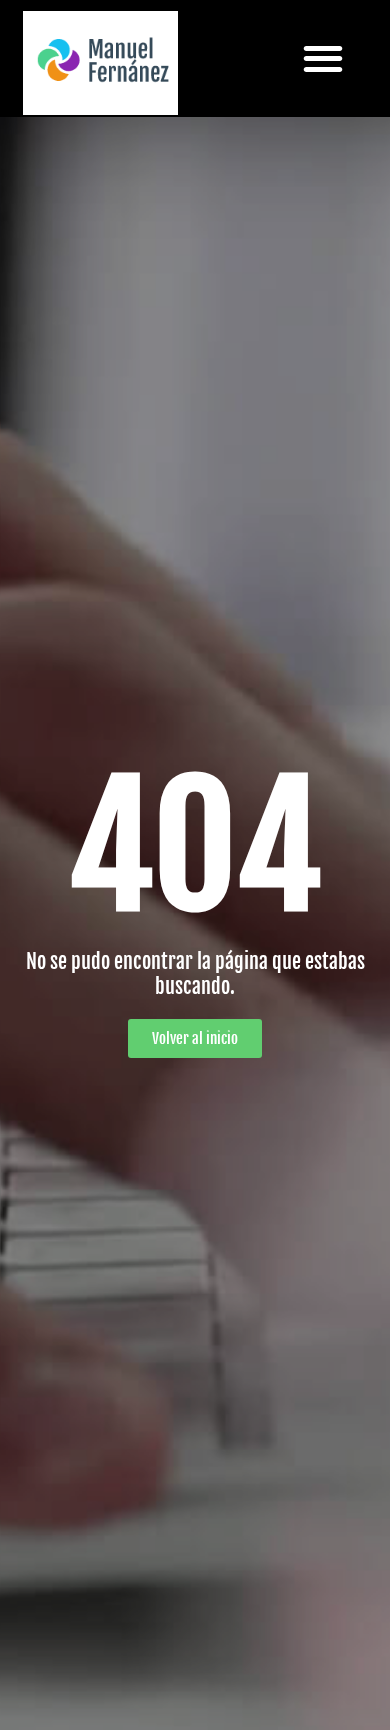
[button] (323, 58)
